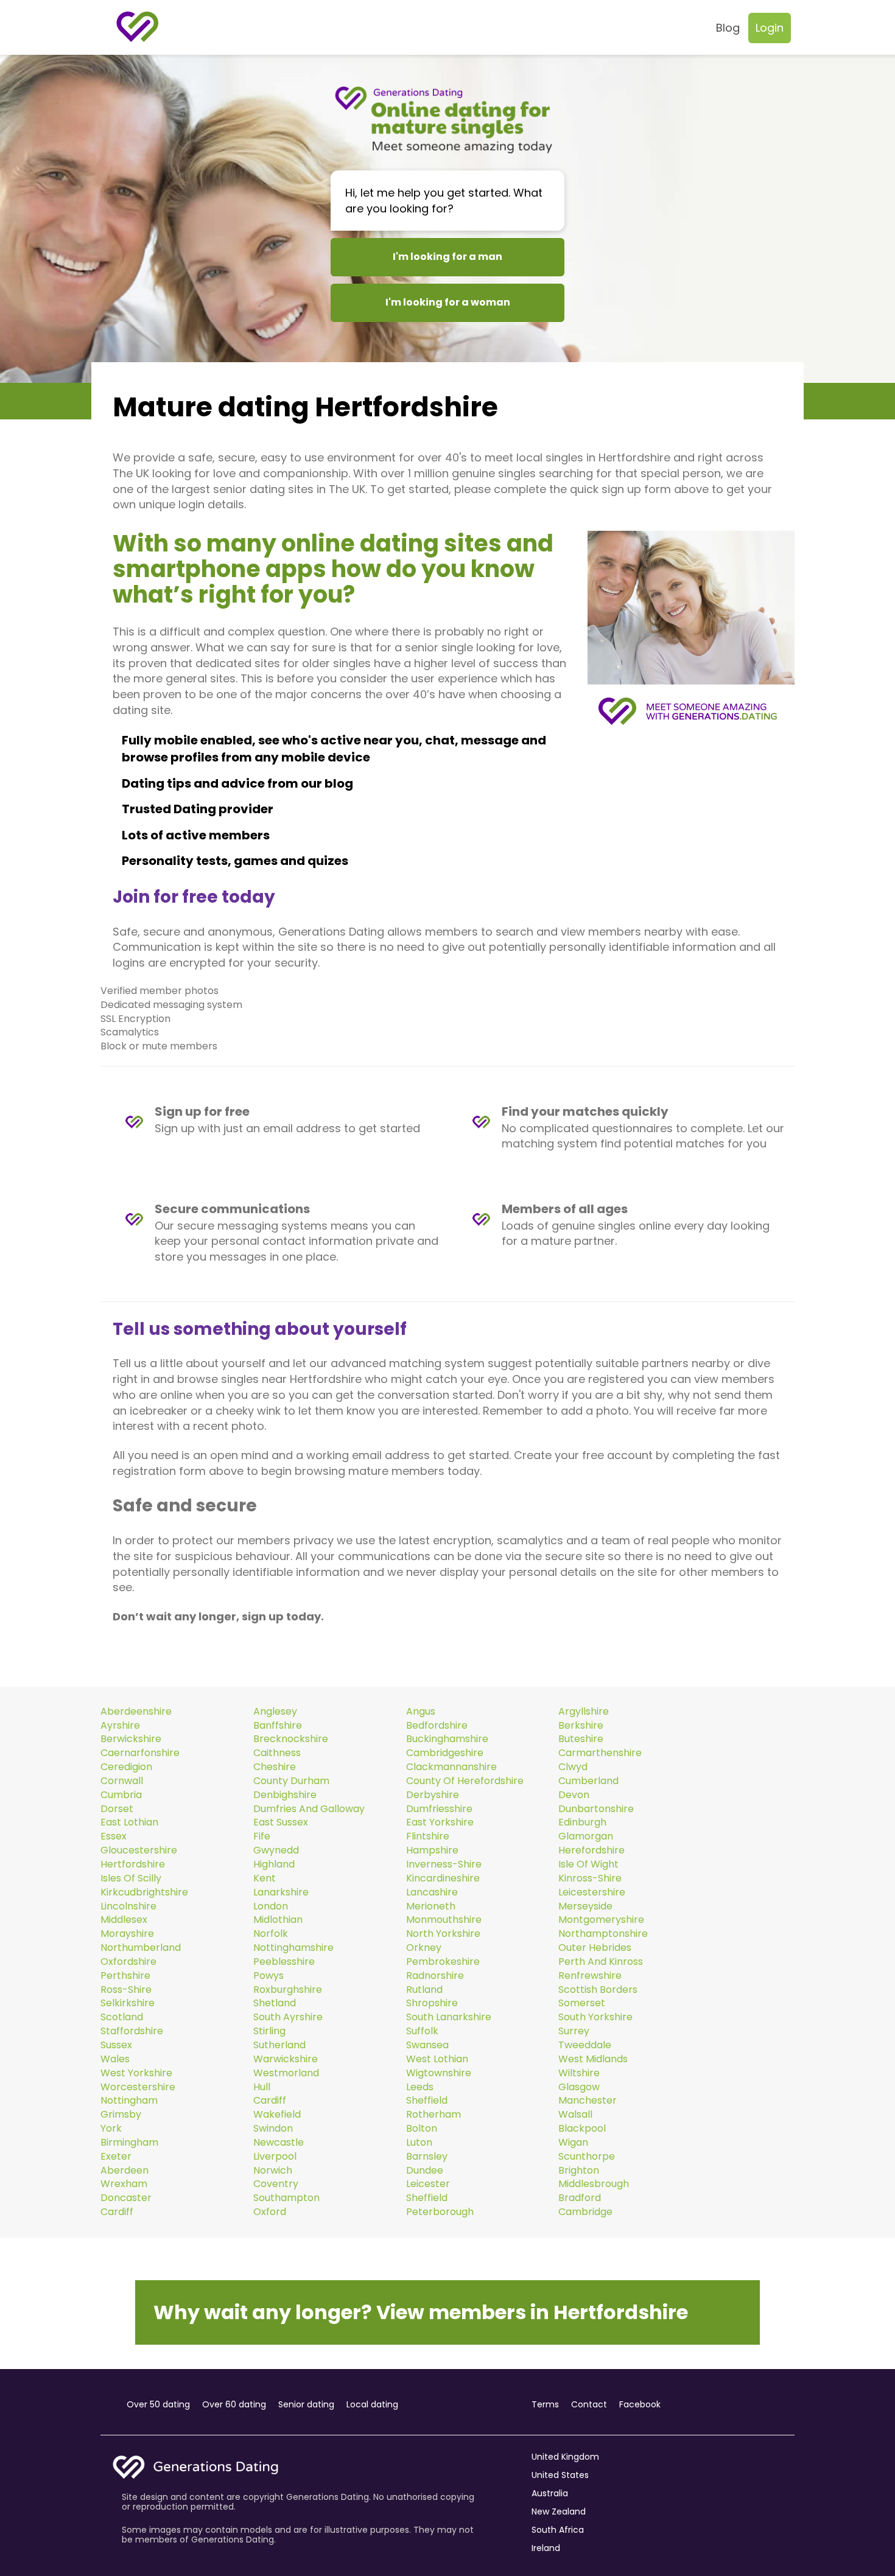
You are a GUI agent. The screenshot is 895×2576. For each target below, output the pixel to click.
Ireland (546, 2548)
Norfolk (271, 1934)
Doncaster (126, 2198)
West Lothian (437, 2059)
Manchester (588, 2101)
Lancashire (432, 1892)
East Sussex (281, 1822)
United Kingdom (565, 2457)
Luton (419, 2143)
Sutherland (279, 2045)
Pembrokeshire (443, 1962)
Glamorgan (586, 1836)
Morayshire (127, 1934)
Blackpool (582, 2129)
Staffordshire (132, 2031)
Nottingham (129, 2101)
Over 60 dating (234, 2404)
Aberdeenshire (136, 1712)
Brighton (579, 2171)
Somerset (582, 2003)
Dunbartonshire (596, 1809)
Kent (265, 1878)
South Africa (558, 2530)
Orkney (424, 1948)
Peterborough (440, 2212)
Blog (728, 28)
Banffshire (278, 1726)
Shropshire (432, 2003)
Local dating (372, 2404)
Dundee (425, 2171)
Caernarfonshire (140, 1753)
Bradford (580, 2198)
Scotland (122, 2017)
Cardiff (270, 2101)
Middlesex (124, 1920)
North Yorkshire (443, 1934)
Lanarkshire (281, 1892)
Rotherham (433, 2115)
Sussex (116, 2045)
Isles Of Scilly (131, 1878)
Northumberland (141, 1948)
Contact (589, 2404)
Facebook (640, 2404)
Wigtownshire (439, 2073)
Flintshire (428, 1836)
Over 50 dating (158, 2404)
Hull (262, 2087)
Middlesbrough (594, 2184)
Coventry (276, 2184)
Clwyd (573, 1767)
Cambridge (585, 2212)
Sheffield (427, 2101)
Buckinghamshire (447, 1739)
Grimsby (121, 2115)
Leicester (428, 2184)
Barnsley (427, 2157)
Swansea (427, 2045)
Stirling (269, 2031)
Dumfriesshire (439, 1809)
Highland (274, 1864)
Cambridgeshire (445, 1753)
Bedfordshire (437, 1726)
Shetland (275, 2003)
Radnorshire (435, 1976)
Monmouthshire (444, 1920)
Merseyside (585, 1906)
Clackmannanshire (451, 1767)
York (111, 2129)
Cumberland (588, 1781)
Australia (550, 2493)
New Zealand (559, 2511)
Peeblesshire (284, 1962)
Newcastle (279, 2143)
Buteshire (581, 1739)
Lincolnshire (128, 1906)
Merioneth (431, 1906)
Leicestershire (592, 1892)
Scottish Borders (598, 1990)
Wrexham (124, 2184)
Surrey (574, 2031)
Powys (268, 1976)
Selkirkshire (128, 2003)
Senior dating (306, 2404)
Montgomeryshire (601, 1920)
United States (560, 2475)
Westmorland (286, 2073)
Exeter (116, 2157)
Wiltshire (579, 2073)
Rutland (424, 1990)
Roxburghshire (288, 1990)
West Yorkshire (136, 2073)
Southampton (286, 2198)
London (271, 1906)
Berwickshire (131, 1739)
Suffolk (422, 2031)
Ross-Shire (126, 1990)
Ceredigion (126, 1767)
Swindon (273, 2129)
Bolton (422, 2129)
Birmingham (129, 2143)
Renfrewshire (590, 1976)
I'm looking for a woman (448, 302)
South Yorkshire (595, 2017)
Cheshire (275, 1767)
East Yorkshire (440, 1822)
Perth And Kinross (601, 1962)
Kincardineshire (443, 1878)
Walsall (575, 2115)
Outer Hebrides (595, 1948)
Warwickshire (286, 2059)
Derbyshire (433, 1795)
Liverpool (275, 2157)
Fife (262, 1836)
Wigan (573, 2143)
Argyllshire (584, 1712)
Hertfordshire (133, 1864)
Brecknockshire (291, 1739)
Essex (114, 1836)
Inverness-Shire (444, 1864)
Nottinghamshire (293, 1948)
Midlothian (278, 1920)
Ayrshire (120, 1726)
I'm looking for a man (447, 257)
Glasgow (579, 2087)
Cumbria (121, 1795)
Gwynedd (276, 1850)
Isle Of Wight (588, 1864)
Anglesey (275, 1712)
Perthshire (125, 1976)
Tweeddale (585, 2045)
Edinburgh (582, 1822)
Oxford (270, 2212)
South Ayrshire (288, 2017)
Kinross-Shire (590, 1878)
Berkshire (581, 1726)
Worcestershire (138, 2087)
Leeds (420, 2087)
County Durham (291, 1781)
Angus (421, 1712)
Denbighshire (285, 1795)
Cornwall (122, 1781)
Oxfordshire (128, 1962)
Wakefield (277, 2115)
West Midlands (593, 2059)
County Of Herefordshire (465, 1781)
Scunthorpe (587, 2157)
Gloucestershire (139, 1850)
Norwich (273, 2171)
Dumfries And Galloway (309, 1809)
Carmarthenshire (600, 1753)
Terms (545, 2404)
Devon (574, 1795)
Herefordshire (591, 1850)
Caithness (277, 1753)
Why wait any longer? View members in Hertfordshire (421, 2312)
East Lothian (129, 1822)
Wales (115, 2059)
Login (770, 28)
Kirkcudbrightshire (144, 1892)
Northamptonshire (603, 1934)
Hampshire (432, 1850)
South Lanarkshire (449, 2017)
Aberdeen (125, 2171)
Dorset (117, 1809)
